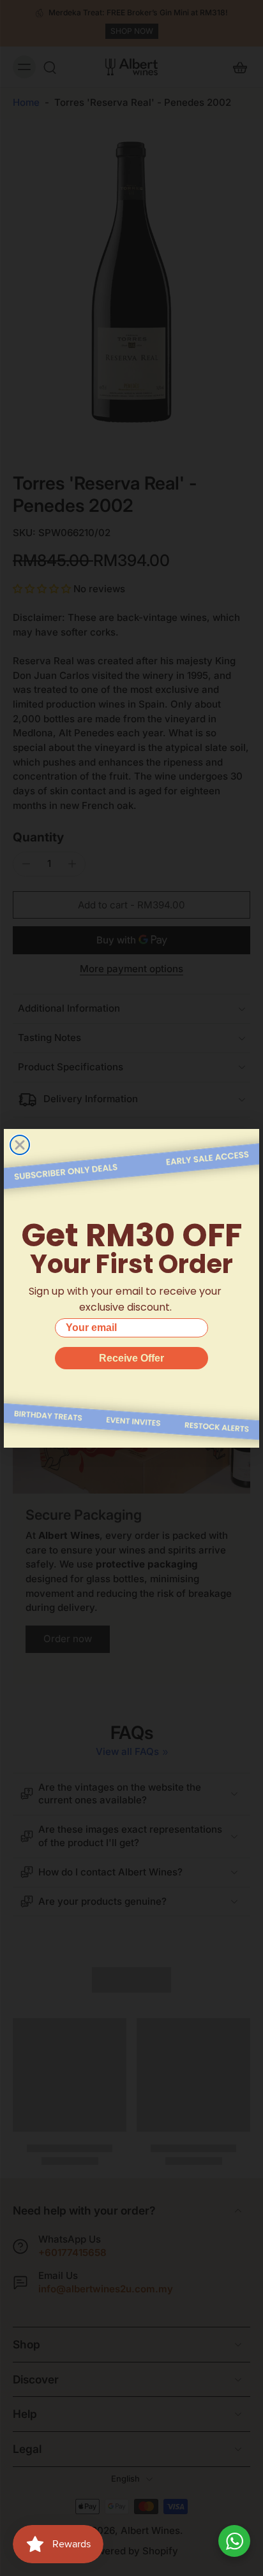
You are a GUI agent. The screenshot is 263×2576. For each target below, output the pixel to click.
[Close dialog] (20, 1145)
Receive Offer (131, 1358)
